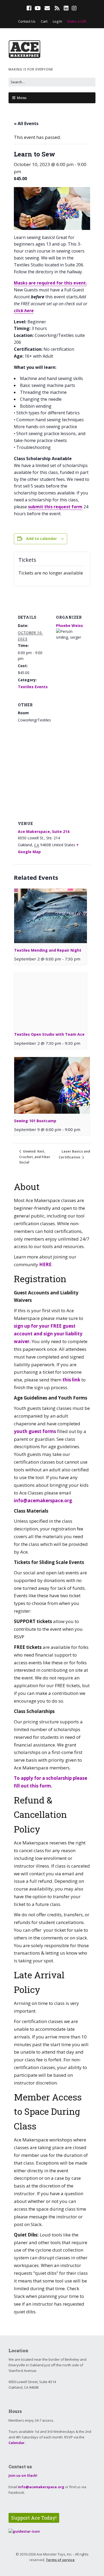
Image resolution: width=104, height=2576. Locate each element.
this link (71, 1380)
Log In (57, 21)
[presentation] (51, 916)
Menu (22, 98)
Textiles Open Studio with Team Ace (49, 1034)
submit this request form (55, 507)
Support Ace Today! (34, 2518)
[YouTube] (38, 8)
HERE (45, 1264)
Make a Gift (77, 21)
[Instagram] (74, 8)
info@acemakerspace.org (43, 1500)
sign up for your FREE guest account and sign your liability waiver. (48, 1334)
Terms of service (60, 2560)
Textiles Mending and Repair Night (48, 950)
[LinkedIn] (66, 8)
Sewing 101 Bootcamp (35, 1121)
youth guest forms (35, 1431)
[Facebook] (30, 8)
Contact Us (27, 21)
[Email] (47, 8)
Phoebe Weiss (69, 626)
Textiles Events (33, 687)
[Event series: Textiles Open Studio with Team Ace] (82, 1043)
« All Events (26, 123)
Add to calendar (41, 538)
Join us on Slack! (23, 2475)
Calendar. (17, 2443)
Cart (44, 21)
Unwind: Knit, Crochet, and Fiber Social (35, 1157)
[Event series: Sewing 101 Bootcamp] (82, 1129)
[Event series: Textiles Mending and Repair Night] (82, 959)
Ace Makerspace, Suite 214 (44, 831)
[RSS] (57, 8)
